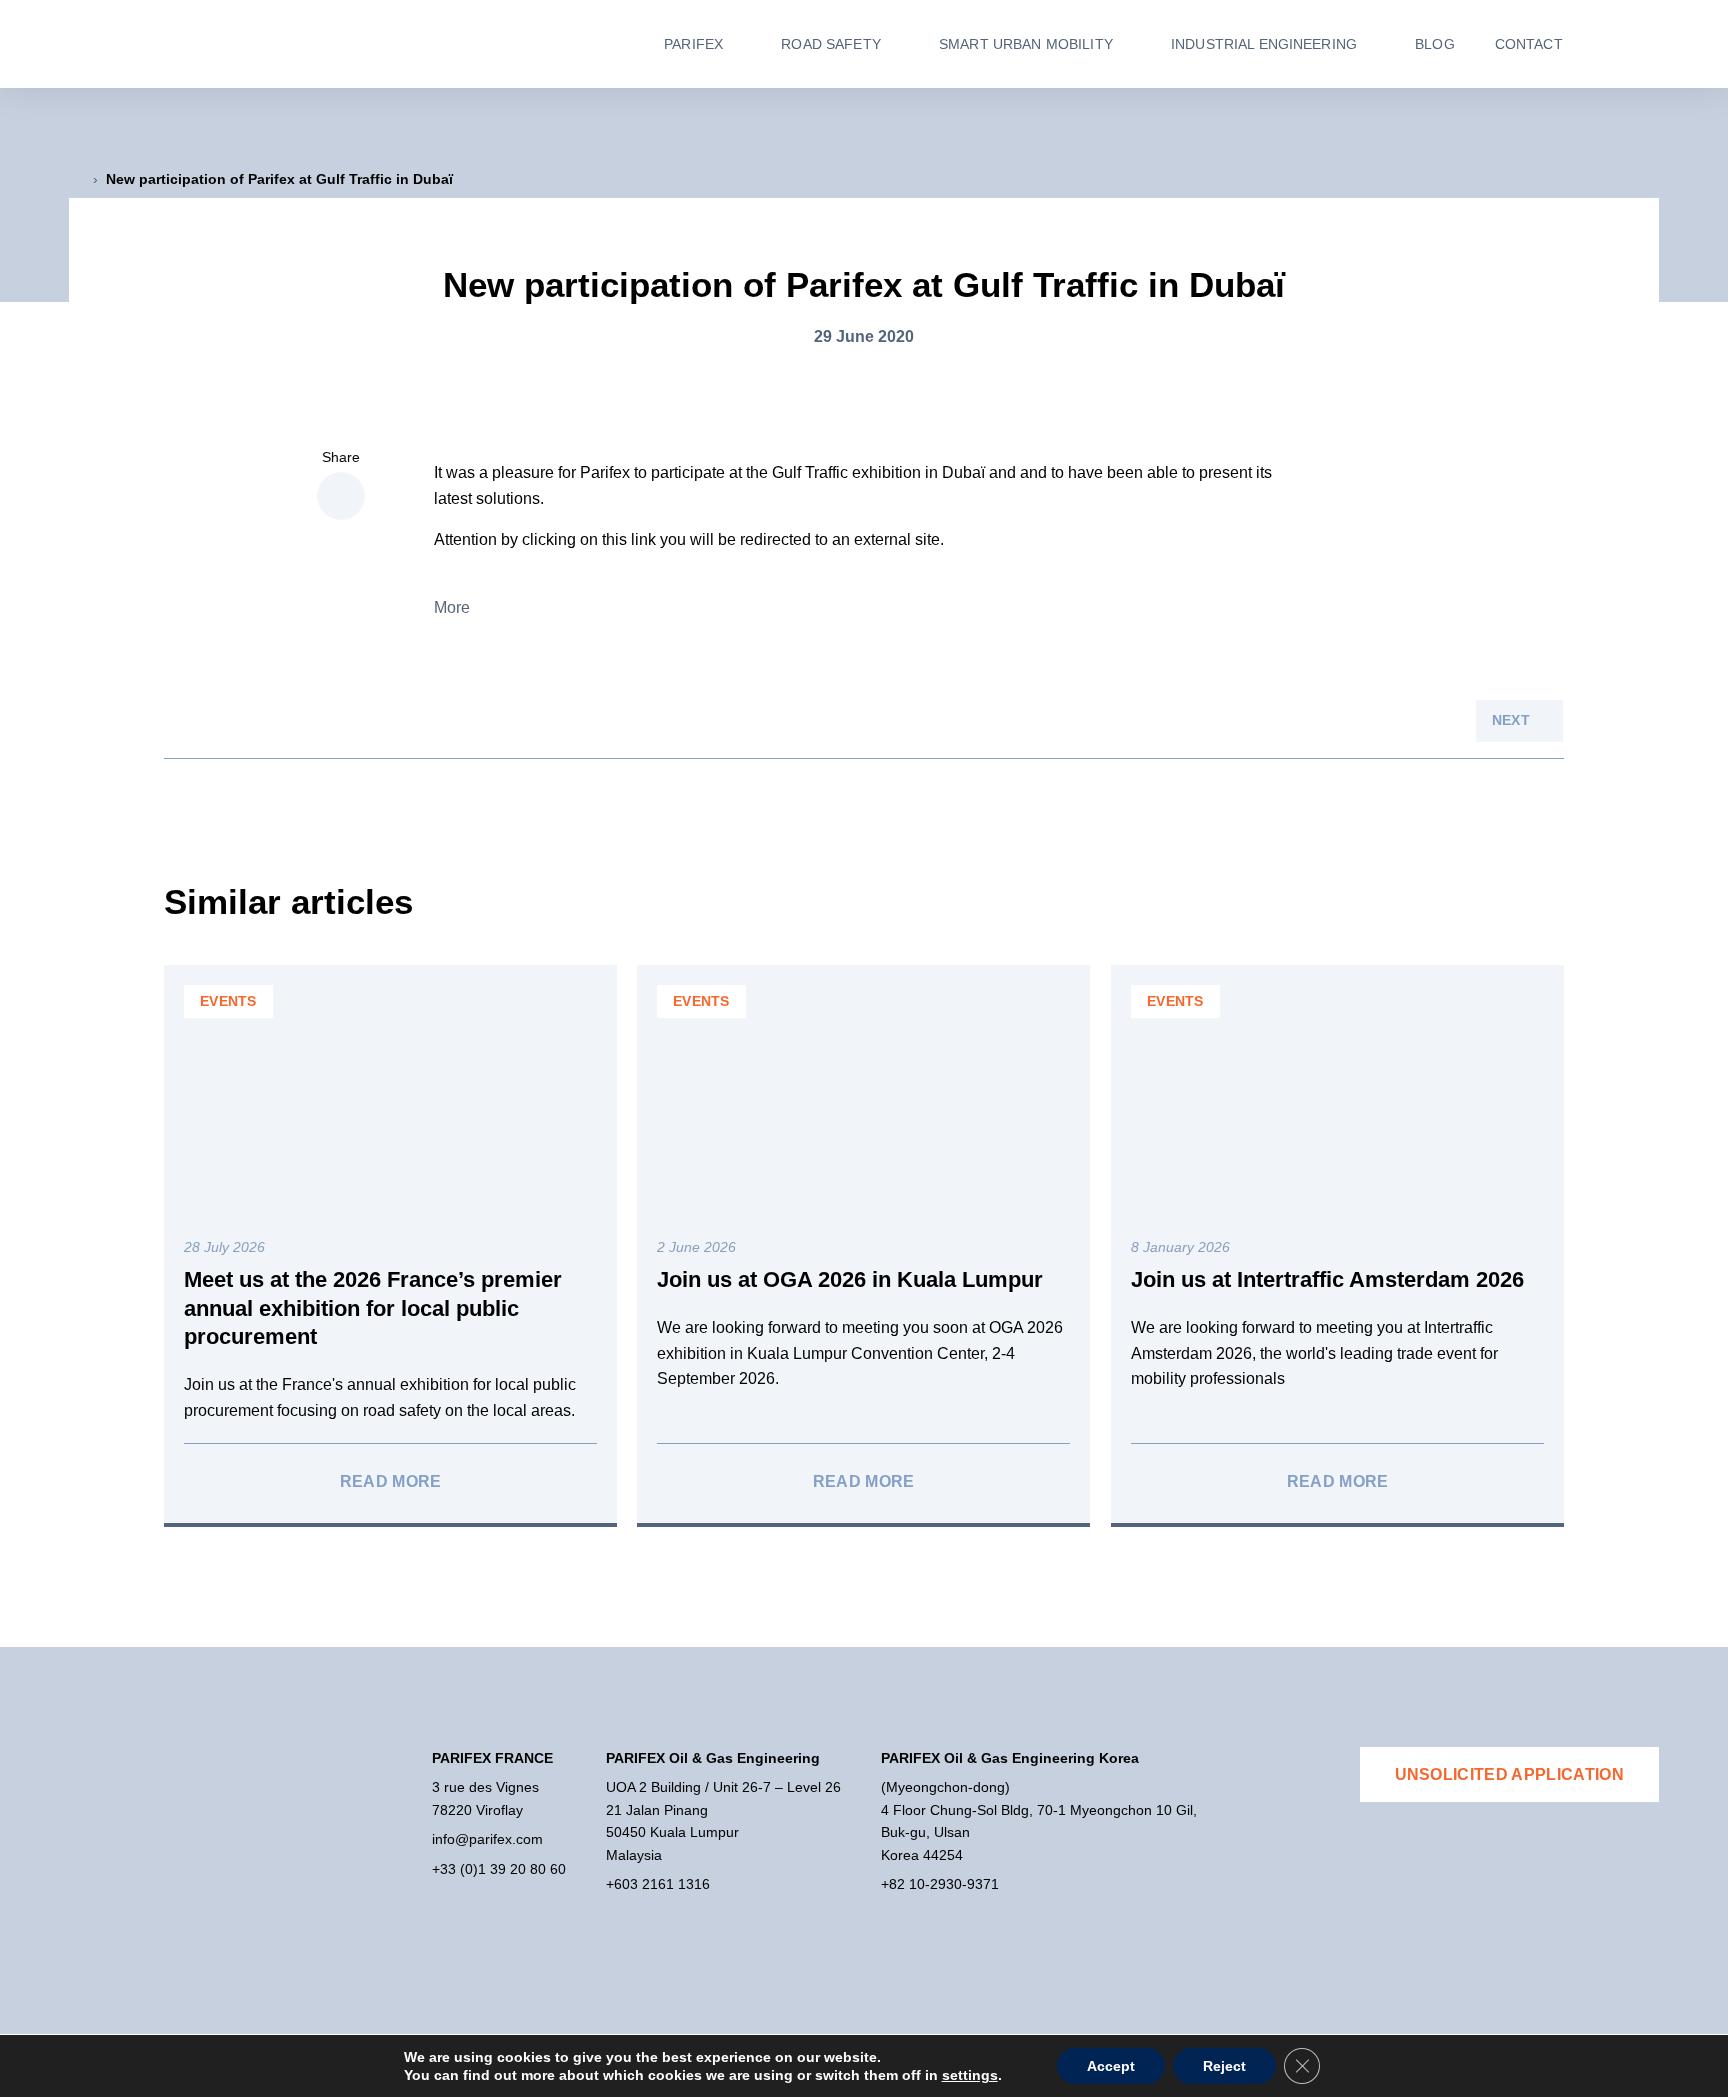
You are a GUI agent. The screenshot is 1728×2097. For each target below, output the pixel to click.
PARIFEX (693, 44)
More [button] (452, 607)
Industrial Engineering (1264, 44)
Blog (1435, 44)
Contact (1529, 44)
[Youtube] (115, 1917)
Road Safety (831, 44)
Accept (1111, 2066)
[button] (341, 496)
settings (970, 2075)
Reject (1224, 2066)
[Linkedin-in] (79, 1917)
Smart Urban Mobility (1026, 44)
